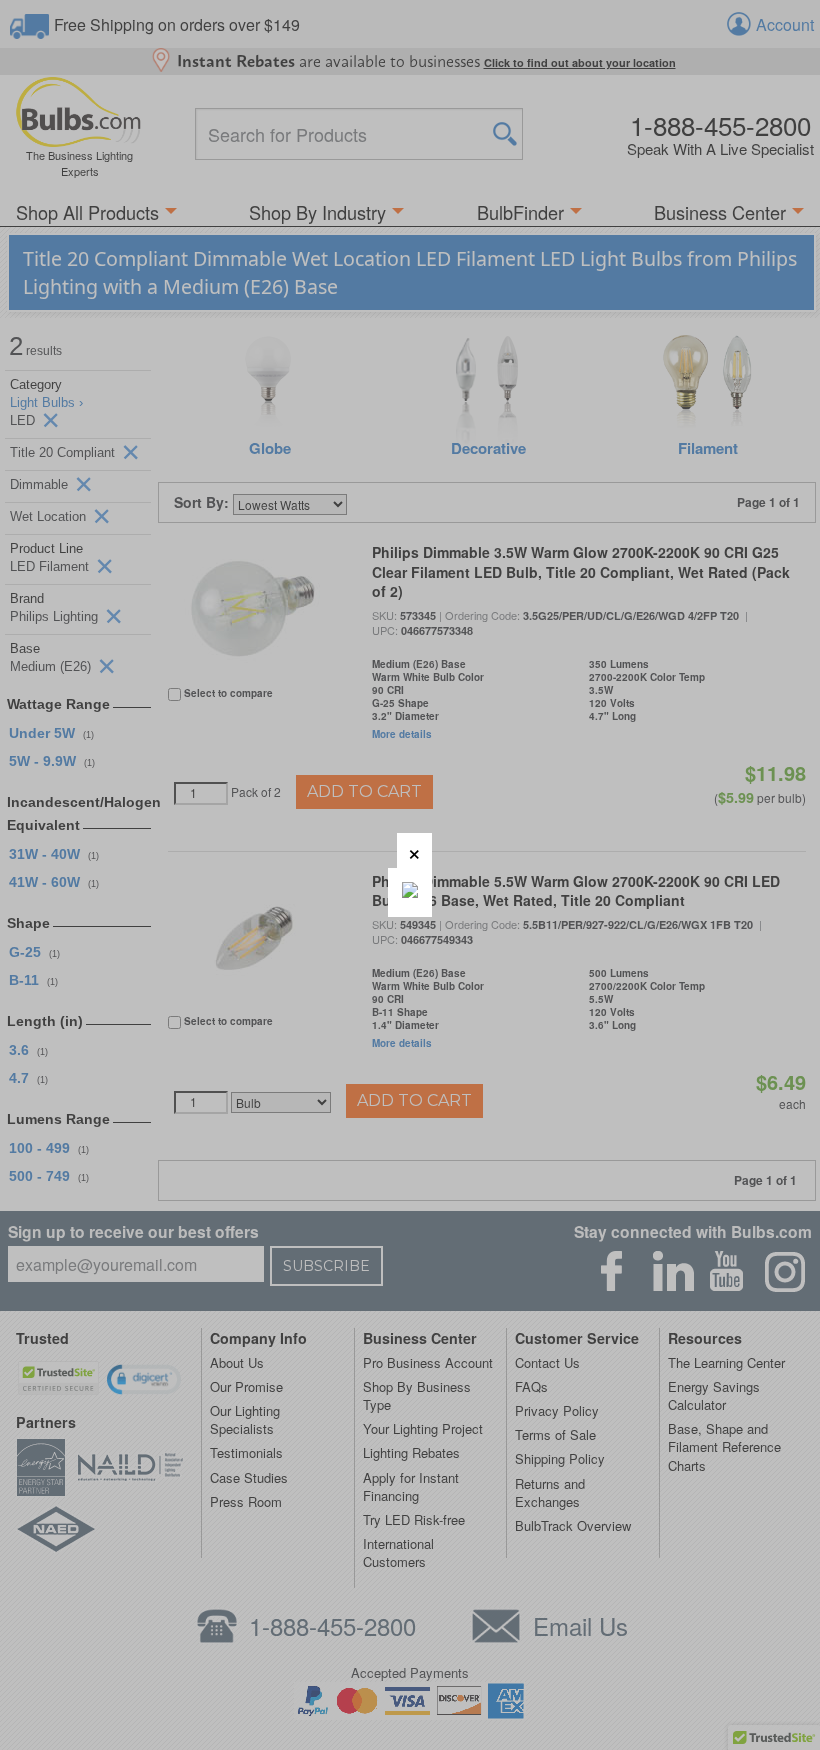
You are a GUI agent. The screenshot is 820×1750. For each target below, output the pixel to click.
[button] (414, 850)
